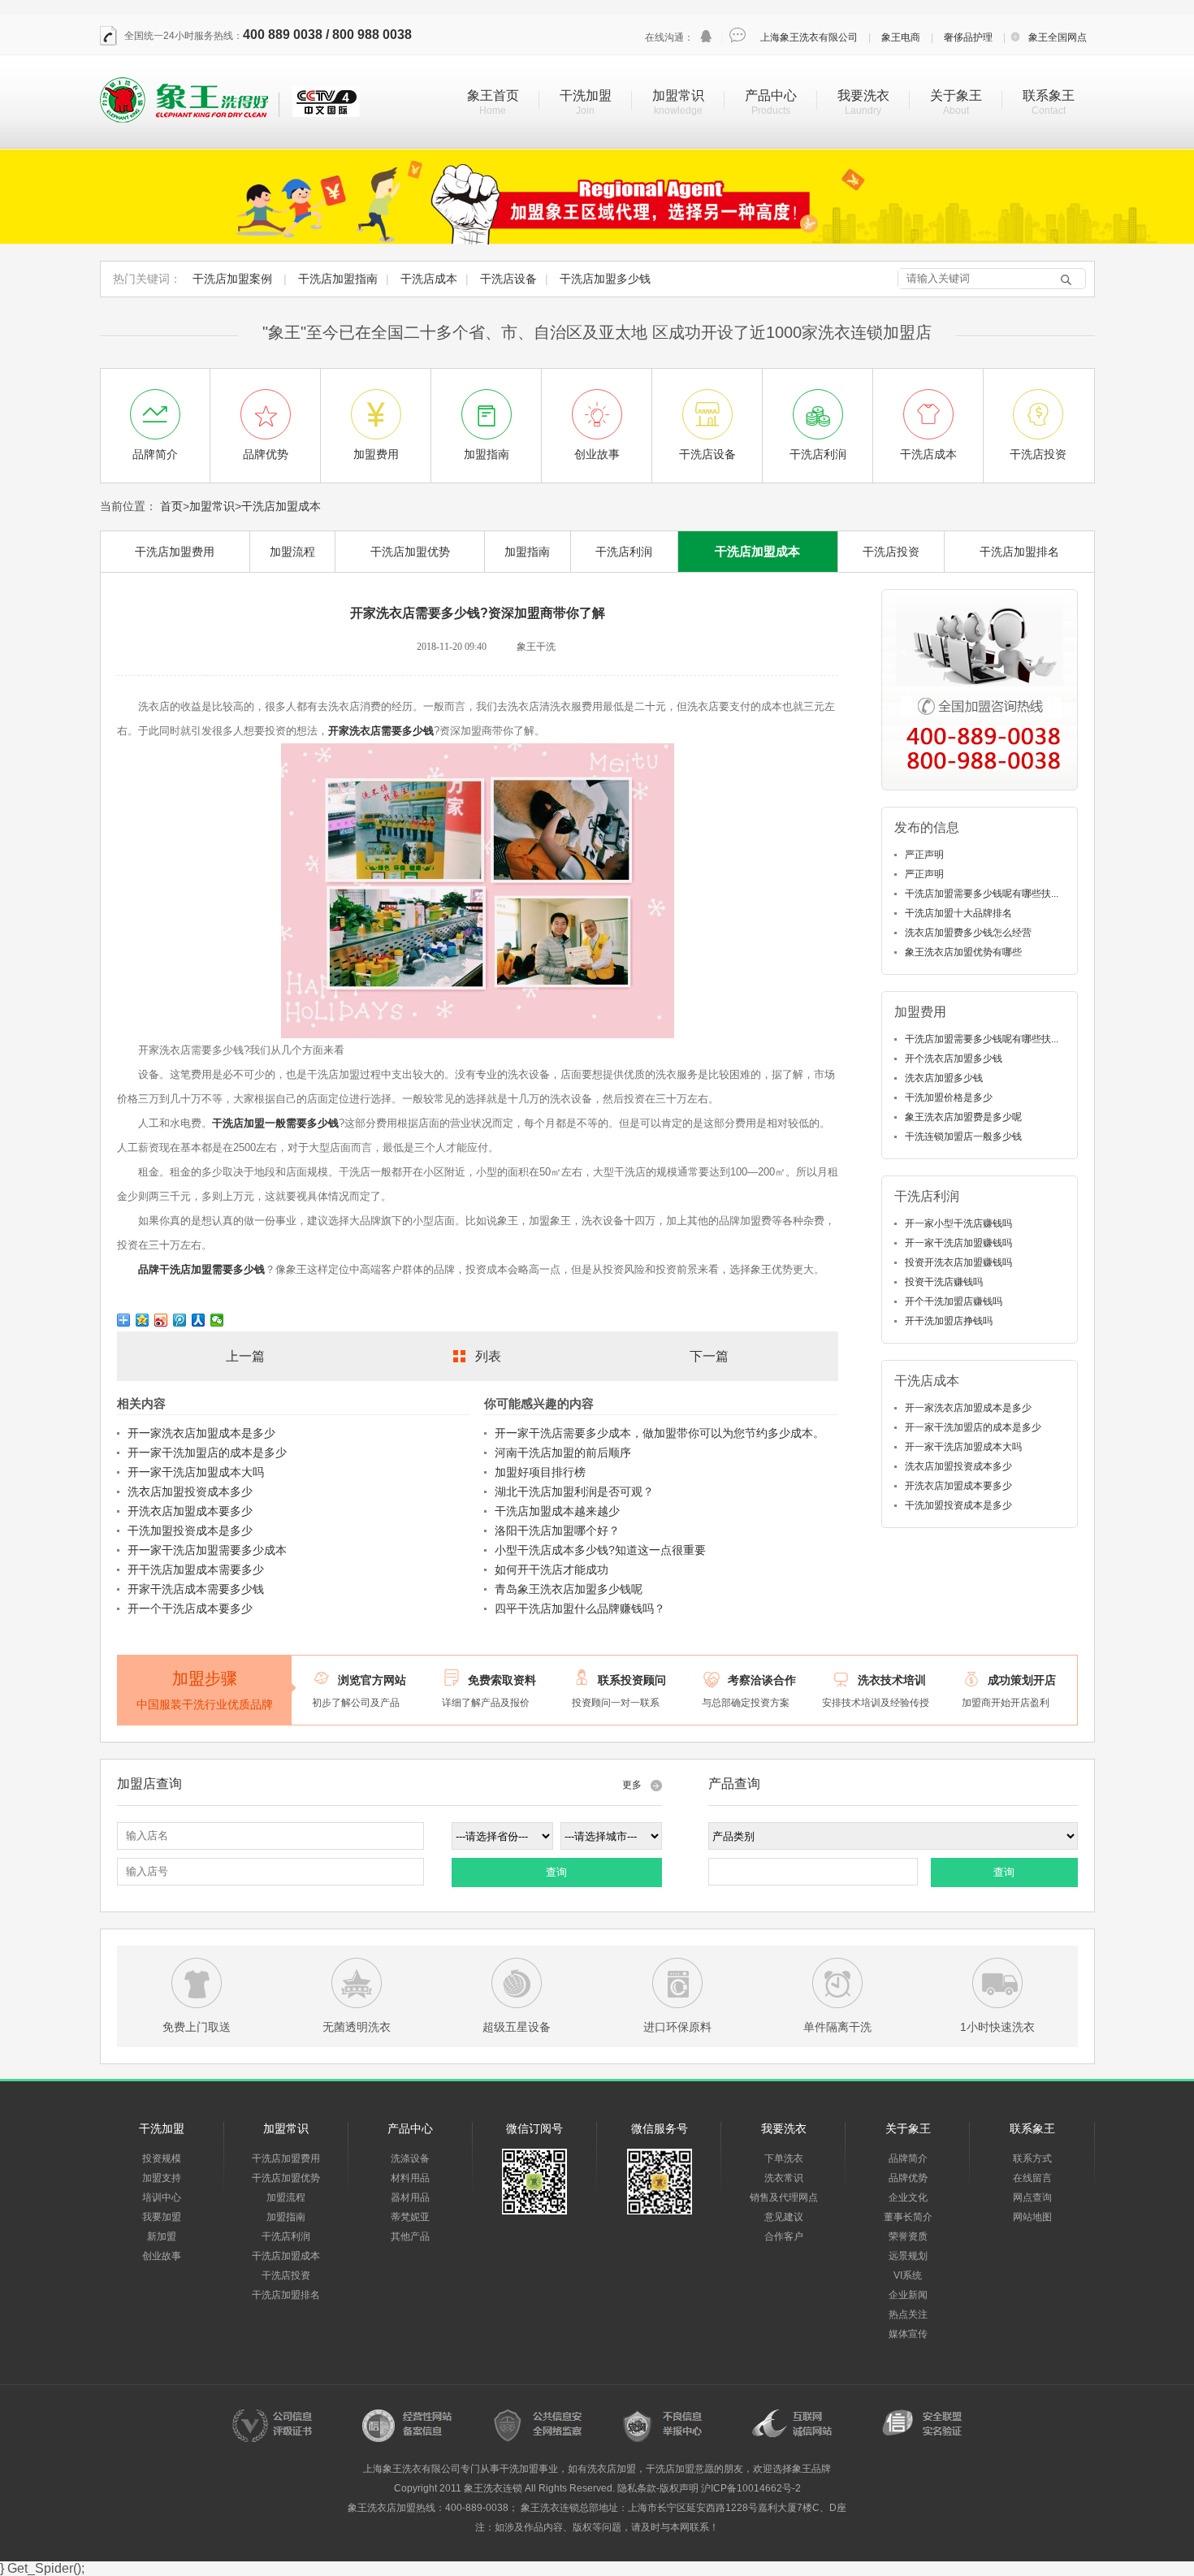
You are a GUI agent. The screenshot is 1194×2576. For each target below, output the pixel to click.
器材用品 (410, 2197)
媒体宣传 (908, 2334)
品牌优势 (908, 2178)
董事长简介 (908, 2217)
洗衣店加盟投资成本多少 (190, 1491)
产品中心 (771, 95)
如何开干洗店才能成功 (552, 1569)
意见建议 (784, 2217)
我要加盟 (162, 2217)
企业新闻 (908, 2295)
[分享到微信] (217, 1320)
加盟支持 (162, 2178)
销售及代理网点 (784, 2197)
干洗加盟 (586, 95)
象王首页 (493, 95)
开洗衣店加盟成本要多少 (190, 1511)
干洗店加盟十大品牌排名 (958, 913)
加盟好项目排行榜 (540, 1472)
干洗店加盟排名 (1019, 552)
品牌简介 (908, 2158)
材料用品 (410, 2178)
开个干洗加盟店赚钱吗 (954, 1301)
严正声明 (924, 855)
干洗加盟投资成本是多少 (190, 1530)
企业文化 (908, 2197)
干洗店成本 (429, 279)
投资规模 (162, 2158)
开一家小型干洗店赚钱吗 (958, 1223)
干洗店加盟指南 (338, 279)
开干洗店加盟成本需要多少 (196, 1569)
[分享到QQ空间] (143, 1320)
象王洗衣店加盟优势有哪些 (963, 952)
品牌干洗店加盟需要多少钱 (201, 1269)
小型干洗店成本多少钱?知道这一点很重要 (600, 1550)
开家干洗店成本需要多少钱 (196, 1589)
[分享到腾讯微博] (180, 1320)
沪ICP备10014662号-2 (751, 2488)
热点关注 (908, 2314)
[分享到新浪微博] (161, 1320)
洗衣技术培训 (892, 1680)
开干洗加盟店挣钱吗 (949, 1321)
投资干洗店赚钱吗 (944, 1282)
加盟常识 (678, 95)
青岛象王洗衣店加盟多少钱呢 (569, 1589)
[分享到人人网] (199, 1320)
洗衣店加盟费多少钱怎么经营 (968, 933)
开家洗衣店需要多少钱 (381, 731)
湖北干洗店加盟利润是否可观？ (574, 1491)
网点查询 (1032, 2197)
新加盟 (162, 2236)
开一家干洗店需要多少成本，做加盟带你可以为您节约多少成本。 (660, 1433)
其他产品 (410, 2236)
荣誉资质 (908, 2236)
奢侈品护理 (968, 37)
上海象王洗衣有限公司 (809, 37)
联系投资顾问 (632, 1680)
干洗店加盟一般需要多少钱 (275, 1123)
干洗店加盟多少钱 (605, 279)
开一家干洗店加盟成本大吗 (196, 1472)
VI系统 (908, 2275)
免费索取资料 (502, 1680)
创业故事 (162, 2256)
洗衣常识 (784, 2178)
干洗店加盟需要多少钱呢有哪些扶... (982, 894)
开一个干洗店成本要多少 (190, 1608)
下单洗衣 (784, 2158)
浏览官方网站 (372, 1680)
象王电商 (901, 37)
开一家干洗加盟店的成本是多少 (207, 1453)
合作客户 (784, 2236)
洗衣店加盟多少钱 (944, 1078)
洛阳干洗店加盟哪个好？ (557, 1530)
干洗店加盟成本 (281, 506)
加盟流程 (292, 552)
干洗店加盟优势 (410, 552)
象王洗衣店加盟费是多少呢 (963, 1117)
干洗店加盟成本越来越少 (557, 1511)
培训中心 (162, 2197)
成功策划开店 (1022, 1680)
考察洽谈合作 (762, 1680)
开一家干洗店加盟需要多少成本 (207, 1550)
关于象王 (956, 95)
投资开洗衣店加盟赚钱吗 (958, 1262)
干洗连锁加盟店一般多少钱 (963, 1136)
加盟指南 (527, 552)
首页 (171, 506)
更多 (632, 1785)
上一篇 (245, 1356)
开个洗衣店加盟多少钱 (954, 1059)
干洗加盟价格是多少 (949, 1098)
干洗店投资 (891, 552)
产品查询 (734, 1784)
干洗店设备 (508, 279)
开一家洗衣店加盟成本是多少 (201, 1433)
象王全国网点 (1058, 37)
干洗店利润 (624, 552)
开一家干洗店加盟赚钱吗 (958, 1243)
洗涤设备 (410, 2158)
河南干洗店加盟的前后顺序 (563, 1453)
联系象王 (1049, 95)
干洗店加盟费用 (175, 552)
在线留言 (1032, 2178)
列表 (488, 1356)
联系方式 (1032, 2158)
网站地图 (1032, 2217)
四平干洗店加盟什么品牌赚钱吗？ (580, 1608)
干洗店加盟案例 (232, 279)
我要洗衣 (863, 95)
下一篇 (709, 1356)
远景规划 (908, 2256)
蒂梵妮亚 (410, 2217)
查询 (556, 1872)
